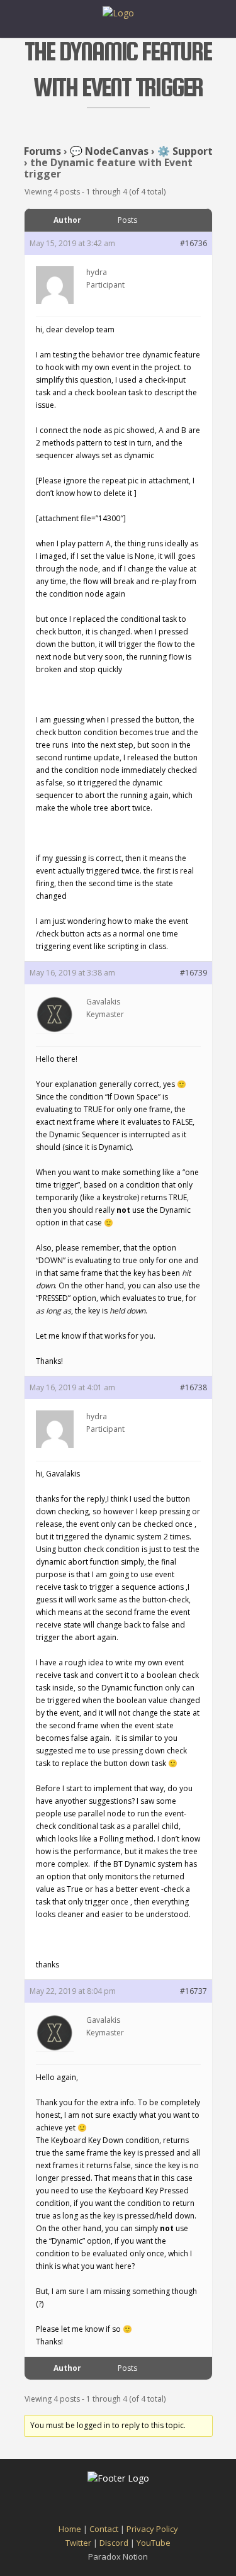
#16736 (194, 243)
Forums (42, 151)
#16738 (194, 1387)
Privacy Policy (152, 2529)
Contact (104, 2529)
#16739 (194, 973)
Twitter (78, 2543)
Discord (114, 2543)
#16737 (194, 1991)
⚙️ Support (185, 151)
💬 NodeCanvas (109, 151)
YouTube (154, 2543)
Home (70, 2529)
